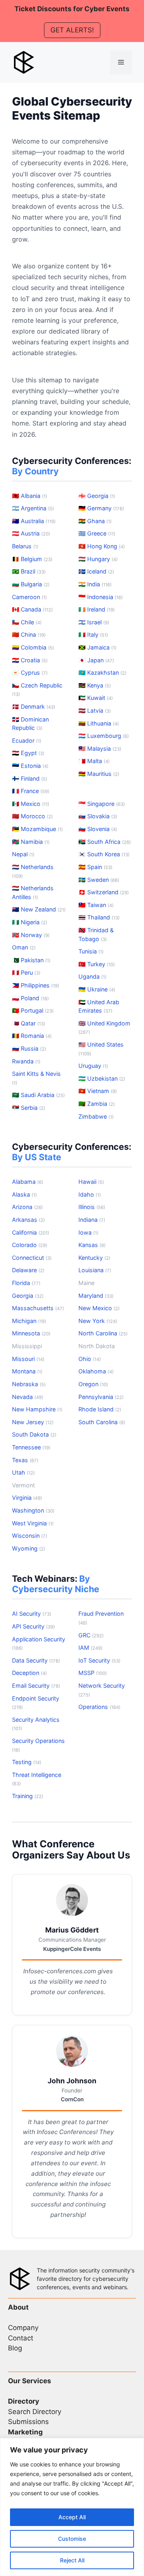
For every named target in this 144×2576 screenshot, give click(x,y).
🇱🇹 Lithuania (99, 723)
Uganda (92, 976)
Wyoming (29, 1548)
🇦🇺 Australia (34, 521)
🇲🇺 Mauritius (99, 774)
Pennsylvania (101, 1397)
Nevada (28, 1397)
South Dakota (34, 1434)
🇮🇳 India (95, 584)
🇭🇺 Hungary (98, 559)
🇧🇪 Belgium (32, 559)
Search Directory (35, 2412)
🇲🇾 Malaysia (100, 748)
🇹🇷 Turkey (97, 964)
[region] (72, 2507)
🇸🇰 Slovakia (98, 816)
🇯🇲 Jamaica (97, 647)
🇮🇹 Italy (93, 635)
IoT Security (99, 1660)
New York (98, 1321)
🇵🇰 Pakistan (31, 960)
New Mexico (99, 1308)
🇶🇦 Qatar (29, 1023)
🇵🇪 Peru (26, 972)
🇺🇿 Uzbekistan (102, 1078)
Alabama (28, 1182)
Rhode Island (100, 1409)
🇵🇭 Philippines (36, 985)
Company (23, 2328)
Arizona (27, 1207)
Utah (23, 1472)
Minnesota (31, 1333)
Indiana (92, 1220)
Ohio (90, 1359)
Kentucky (94, 1258)
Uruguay (93, 1066)
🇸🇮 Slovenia (98, 829)
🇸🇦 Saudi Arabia (38, 1095)
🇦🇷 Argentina (33, 508)
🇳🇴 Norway (31, 935)
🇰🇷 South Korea (104, 854)
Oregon (93, 1384)
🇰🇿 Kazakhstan (102, 672)
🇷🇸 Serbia (29, 1108)
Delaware (28, 1270)
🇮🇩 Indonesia (101, 597)
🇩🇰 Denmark (34, 706)
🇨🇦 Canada (32, 609)
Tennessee (31, 1447)
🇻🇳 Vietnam (98, 1091)
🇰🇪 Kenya (95, 685)
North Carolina (103, 1333)
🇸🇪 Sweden (99, 880)
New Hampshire (37, 1409)
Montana (27, 1371)
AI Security (32, 1614)
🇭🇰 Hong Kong (102, 546)
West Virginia (33, 1523)
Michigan (29, 1321)
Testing (27, 1762)
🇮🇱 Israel (94, 622)
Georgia (28, 1296)
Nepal (23, 854)
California (31, 1232)
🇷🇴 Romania (32, 1036)
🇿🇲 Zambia (97, 1104)
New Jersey (33, 1422)
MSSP (93, 1673)
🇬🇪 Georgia (97, 496)
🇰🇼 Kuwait (96, 698)
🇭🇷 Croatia (30, 660)
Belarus (25, 546)
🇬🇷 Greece (97, 533)
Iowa (88, 1232)
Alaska (24, 1194)
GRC (91, 1635)
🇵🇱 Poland (30, 998)
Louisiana (95, 1270)
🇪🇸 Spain (95, 867)
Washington (33, 1510)
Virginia (27, 1498)
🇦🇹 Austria (31, 533)
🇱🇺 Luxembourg (104, 736)
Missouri (28, 1359)
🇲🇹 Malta (94, 761)
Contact (21, 2338)
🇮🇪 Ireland (97, 609)
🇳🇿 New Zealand (39, 909)
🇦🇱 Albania (30, 496)
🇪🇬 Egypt (28, 753)
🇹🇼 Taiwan (96, 905)
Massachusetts (38, 1308)
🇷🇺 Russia (29, 1048)
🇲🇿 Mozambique (37, 829)
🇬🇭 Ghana (95, 521)
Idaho (90, 1194)
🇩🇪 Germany (101, 508)
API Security (33, 1626)
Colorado (30, 1245)
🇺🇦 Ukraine (97, 989)
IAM (90, 1648)
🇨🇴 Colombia (33, 647)
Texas (25, 1460)
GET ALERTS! (72, 30)
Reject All (72, 2560)
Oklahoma (96, 1371)
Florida (26, 1283)
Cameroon (29, 597)
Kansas (92, 1245)
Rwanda (26, 1061)
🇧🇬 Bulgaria (31, 584)
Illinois (92, 1207)
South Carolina (102, 1422)
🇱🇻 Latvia (95, 710)
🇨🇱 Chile (27, 622)
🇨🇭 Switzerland (104, 892)
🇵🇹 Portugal (33, 1010)
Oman (24, 947)
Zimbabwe (96, 1116)
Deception (29, 1673)
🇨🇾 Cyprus (30, 672)
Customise (72, 2539)
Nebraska (29, 1384)
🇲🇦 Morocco (32, 816)
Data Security (36, 1660)
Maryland (96, 1296)
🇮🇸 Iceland (96, 571)
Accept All (72, 2517)
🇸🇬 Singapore (102, 804)
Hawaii (91, 1182)
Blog (15, 2348)
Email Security (36, 1686)
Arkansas (28, 1220)
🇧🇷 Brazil (29, 571)
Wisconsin (30, 1536)
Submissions (28, 2422)
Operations (99, 1707)
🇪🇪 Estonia (30, 766)
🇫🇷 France (31, 791)
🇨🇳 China (29, 635)
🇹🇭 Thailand (99, 917)
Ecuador (27, 740)
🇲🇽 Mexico (31, 804)
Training (28, 1796)
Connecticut (32, 1258)
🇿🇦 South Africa (105, 842)
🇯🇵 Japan (96, 660)
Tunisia (91, 951)
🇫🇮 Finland (30, 778)
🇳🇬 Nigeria (30, 922)
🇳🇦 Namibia (31, 842)
